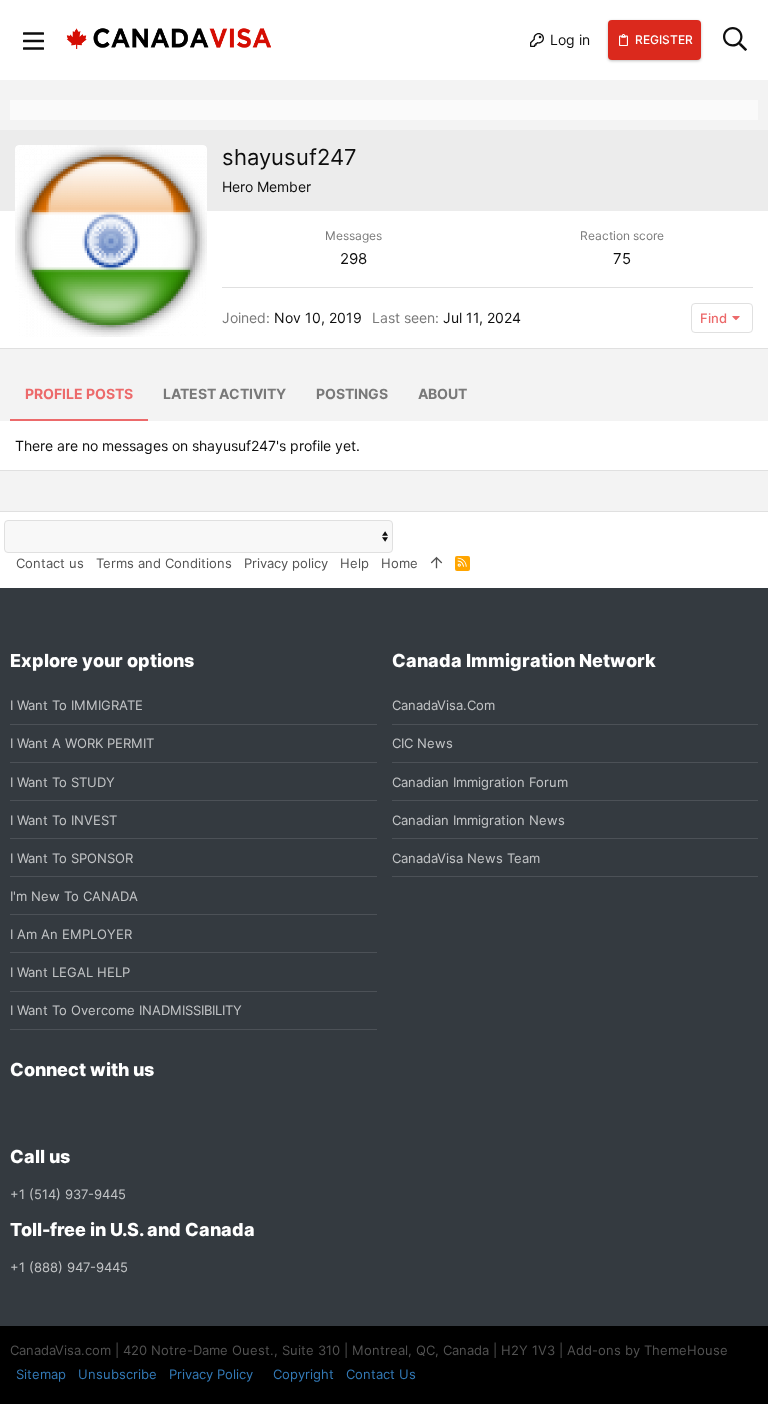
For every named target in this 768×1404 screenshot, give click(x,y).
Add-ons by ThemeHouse (647, 1350)
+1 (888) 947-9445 (69, 1267)
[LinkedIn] (94, 1113)
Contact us (50, 563)
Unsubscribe (117, 1374)
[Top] (436, 563)
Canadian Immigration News (478, 820)
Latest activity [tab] (224, 393)
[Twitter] (130, 1113)
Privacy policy (286, 563)
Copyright (303, 1374)
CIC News (422, 743)
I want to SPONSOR (71, 858)
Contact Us (381, 1374)
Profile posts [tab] (79, 393)
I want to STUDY (62, 782)
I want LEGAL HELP (70, 972)
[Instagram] (58, 1113)
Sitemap (41, 1374)
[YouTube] (166, 1113)
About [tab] (442, 393)
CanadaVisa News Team (466, 858)
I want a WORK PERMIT (82, 743)
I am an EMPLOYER (71, 934)
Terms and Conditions (164, 563)
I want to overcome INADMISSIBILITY (126, 1010)
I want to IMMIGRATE (76, 705)
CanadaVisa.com (443, 705)
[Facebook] (22, 1113)
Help (354, 563)
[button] (34, 40)
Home (399, 563)
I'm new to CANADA (74, 896)
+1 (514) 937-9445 (68, 1194)
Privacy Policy (211, 1374)
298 (353, 258)
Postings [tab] (352, 393)
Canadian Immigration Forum (480, 782)
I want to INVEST (63, 820)
